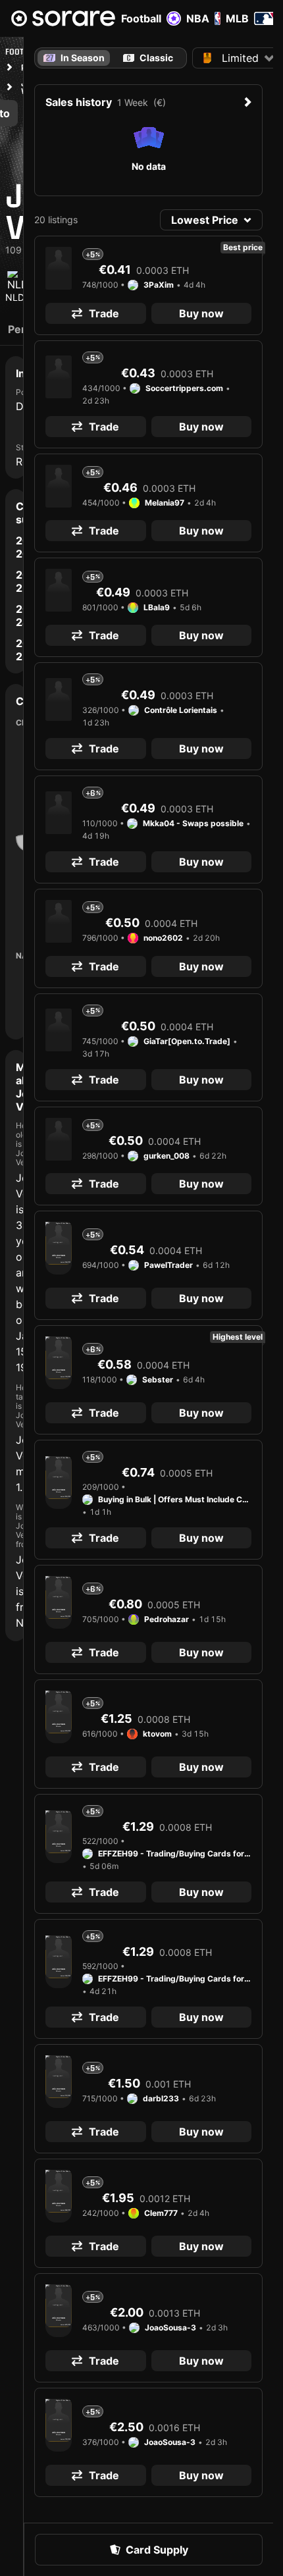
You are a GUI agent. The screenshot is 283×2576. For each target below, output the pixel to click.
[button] (211, 220)
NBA (198, 18)
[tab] (148, 58)
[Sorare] (63, 18)
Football (141, 18)
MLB (237, 18)
